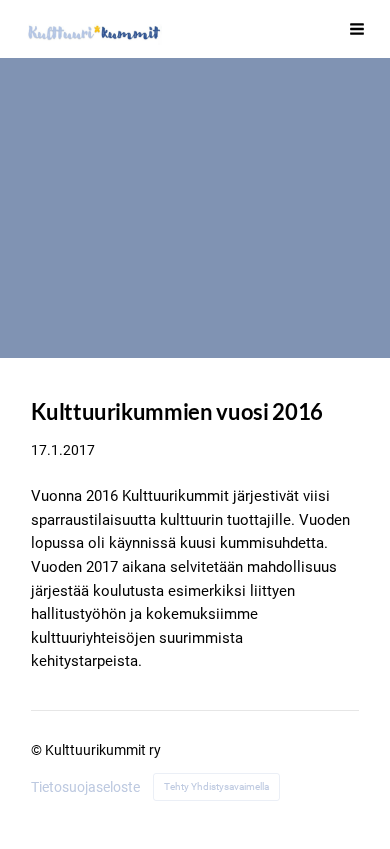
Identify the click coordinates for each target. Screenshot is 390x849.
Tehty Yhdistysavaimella (216, 786)
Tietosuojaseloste (85, 787)
